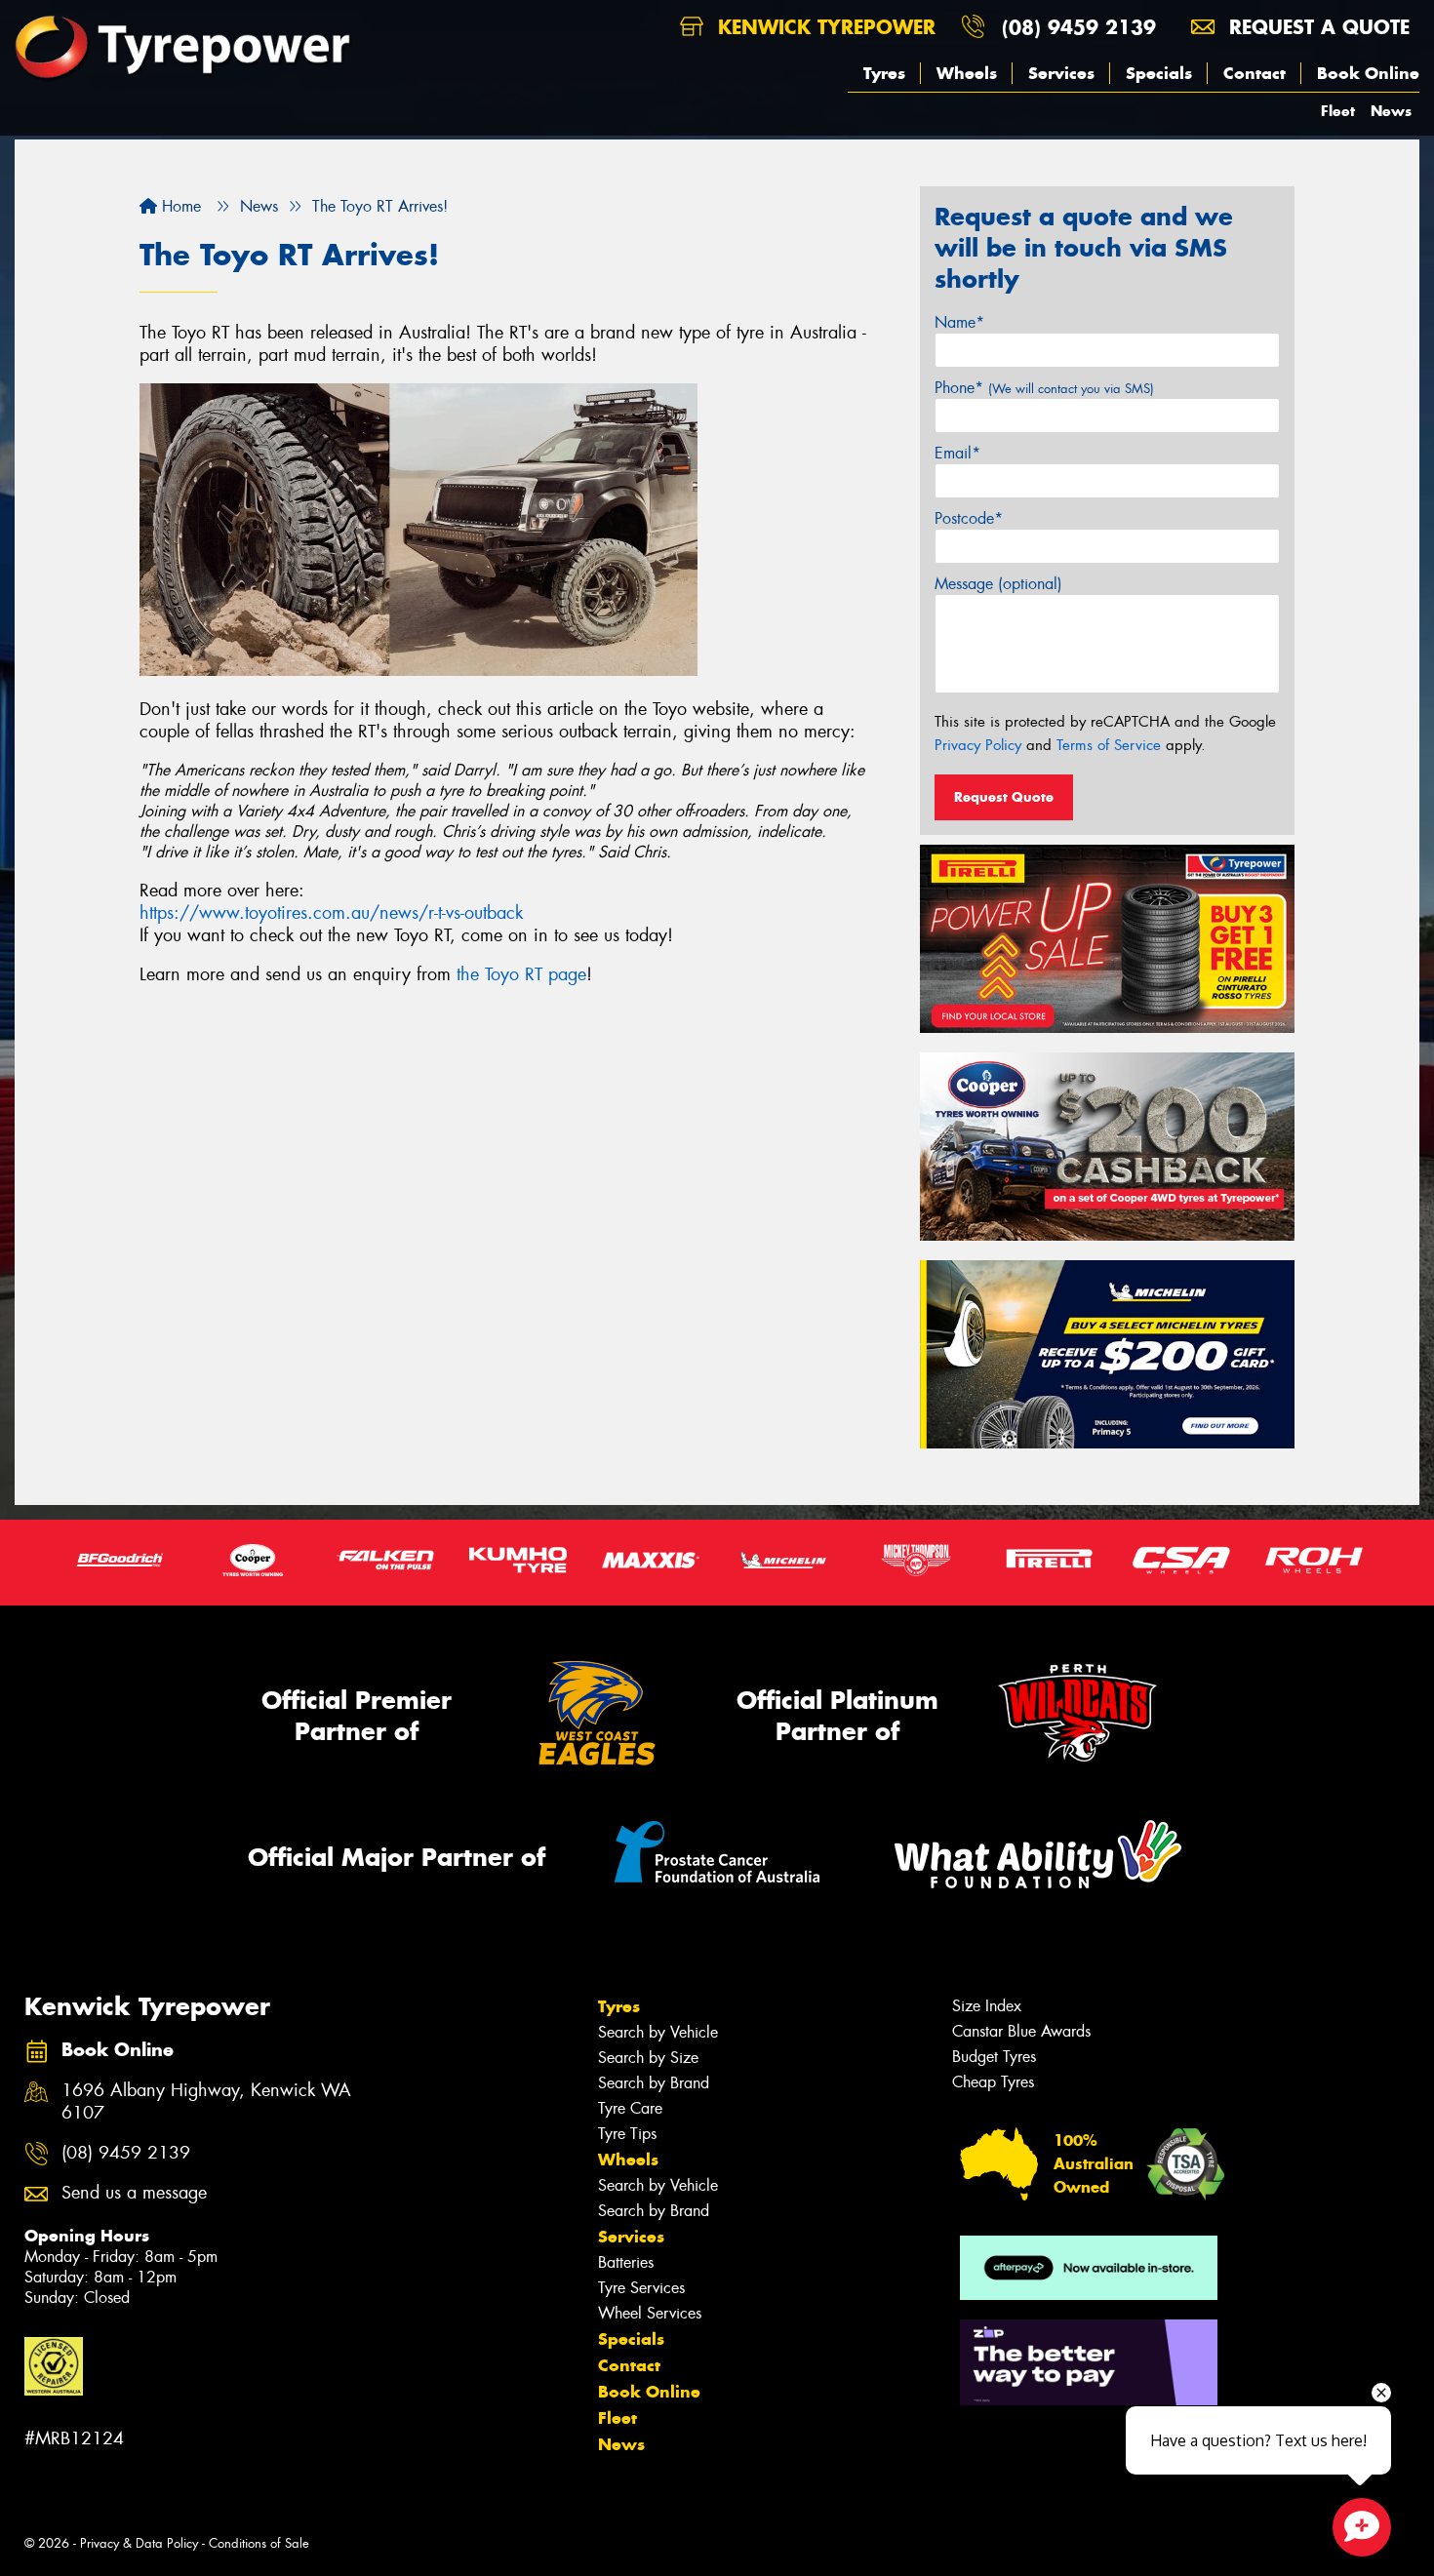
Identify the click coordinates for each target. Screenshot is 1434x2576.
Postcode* (969, 518)
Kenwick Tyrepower (823, 27)
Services (1061, 73)
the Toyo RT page (521, 974)
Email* (957, 453)
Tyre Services (641, 2288)
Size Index (987, 2006)
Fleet (1338, 111)
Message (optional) (998, 584)
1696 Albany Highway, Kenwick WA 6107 (206, 2102)
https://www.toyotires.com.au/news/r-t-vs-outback (331, 913)
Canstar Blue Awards (1021, 2031)
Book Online (1368, 73)
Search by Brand (654, 2083)
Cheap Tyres (993, 2082)
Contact (1255, 73)
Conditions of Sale (259, 2543)
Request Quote (1004, 797)
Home (179, 206)
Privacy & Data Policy (139, 2543)
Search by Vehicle (658, 2032)
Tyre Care (630, 2108)
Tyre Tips (627, 2134)
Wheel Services (650, 2313)
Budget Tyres (994, 2057)
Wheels (967, 73)
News (1391, 111)
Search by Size (648, 2058)
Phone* (1044, 388)
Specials (1159, 73)
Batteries (626, 2262)
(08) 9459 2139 (1079, 27)
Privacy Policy (978, 745)
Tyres (884, 73)
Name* (959, 322)
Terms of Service (1109, 745)
